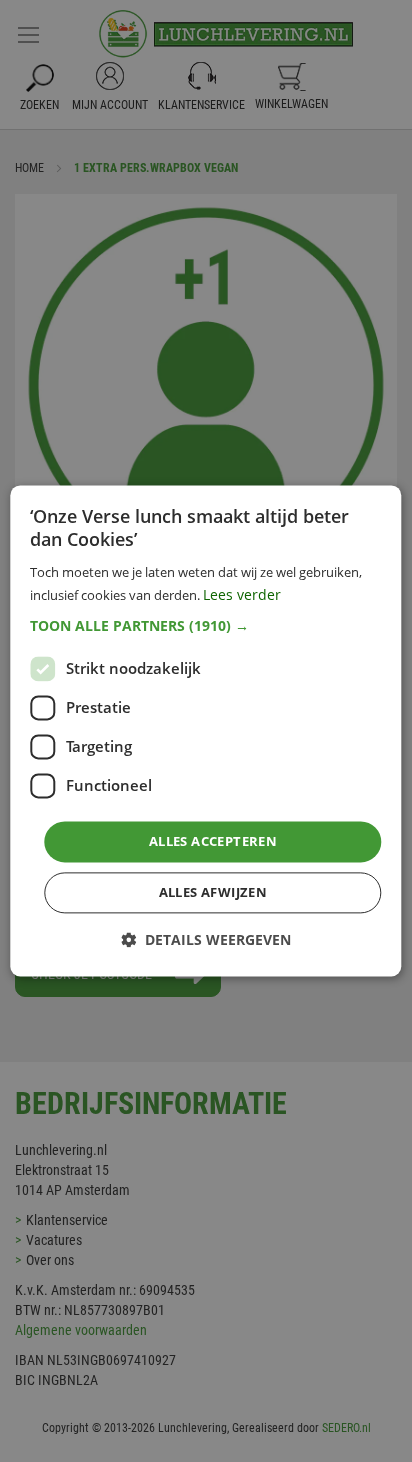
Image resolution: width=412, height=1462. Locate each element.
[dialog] (205, 730)
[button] (205, 626)
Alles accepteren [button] (213, 841)
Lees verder (242, 595)
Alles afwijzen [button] (213, 893)
